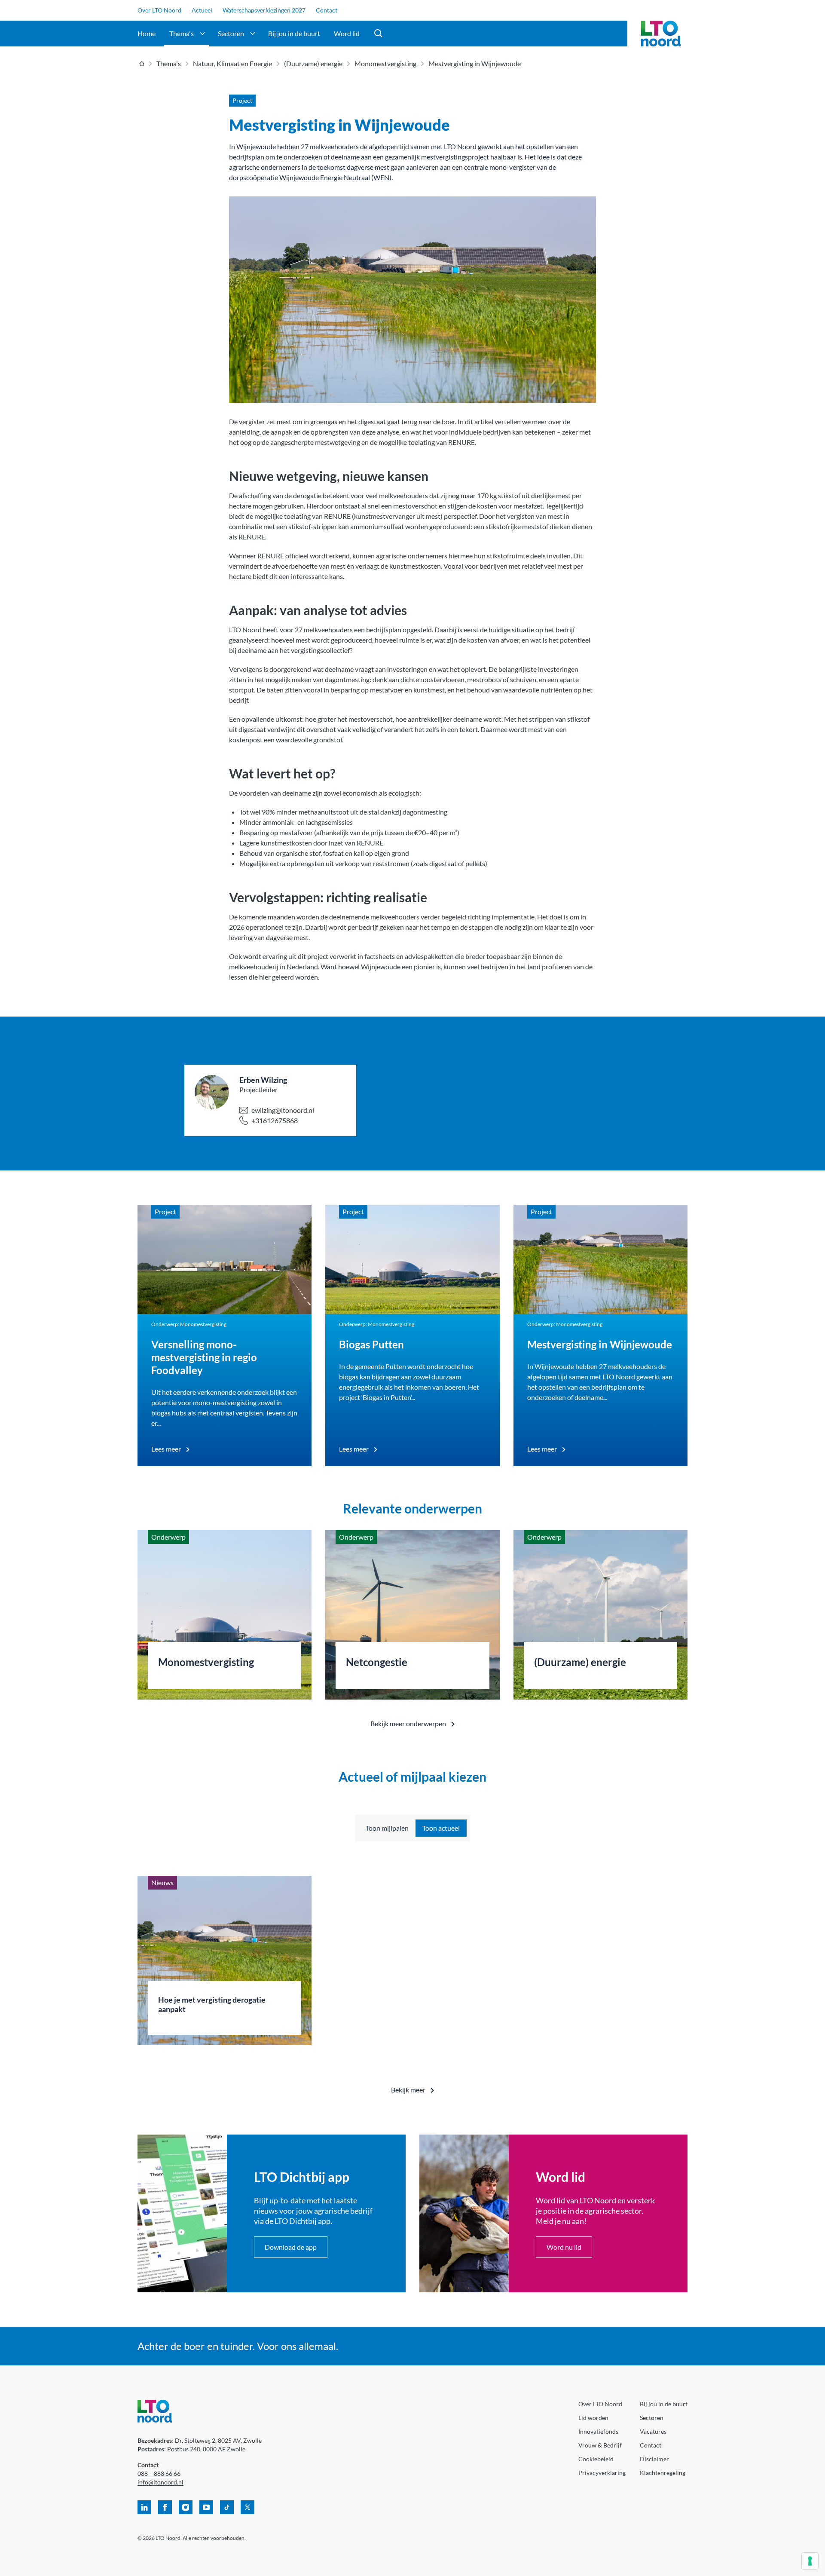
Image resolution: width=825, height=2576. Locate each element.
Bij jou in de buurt (294, 33)
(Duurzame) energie (313, 63)
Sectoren (231, 33)
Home (147, 33)
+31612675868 (275, 1120)
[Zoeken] (379, 34)
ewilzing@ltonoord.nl (283, 1110)
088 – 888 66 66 (159, 2473)
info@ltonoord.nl (160, 2482)
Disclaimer (654, 2459)
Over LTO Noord (159, 10)
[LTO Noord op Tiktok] (227, 2507)
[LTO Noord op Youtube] (206, 2507)
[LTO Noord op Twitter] (247, 2507)
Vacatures (653, 2431)
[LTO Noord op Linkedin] (144, 2507)
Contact (327, 10)
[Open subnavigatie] (202, 34)
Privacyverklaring (602, 2473)
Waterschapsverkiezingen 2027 (264, 10)
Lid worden (593, 2418)
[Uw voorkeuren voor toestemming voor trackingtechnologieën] (810, 2561)
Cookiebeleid (596, 2459)
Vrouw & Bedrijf (600, 2445)
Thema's (182, 33)
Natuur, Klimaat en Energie (232, 63)
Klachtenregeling (663, 2473)
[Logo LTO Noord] (661, 34)
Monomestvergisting (385, 63)
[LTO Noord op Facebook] (165, 2507)
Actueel (202, 10)
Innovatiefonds (598, 2431)
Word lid (347, 33)
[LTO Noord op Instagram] (186, 2507)
